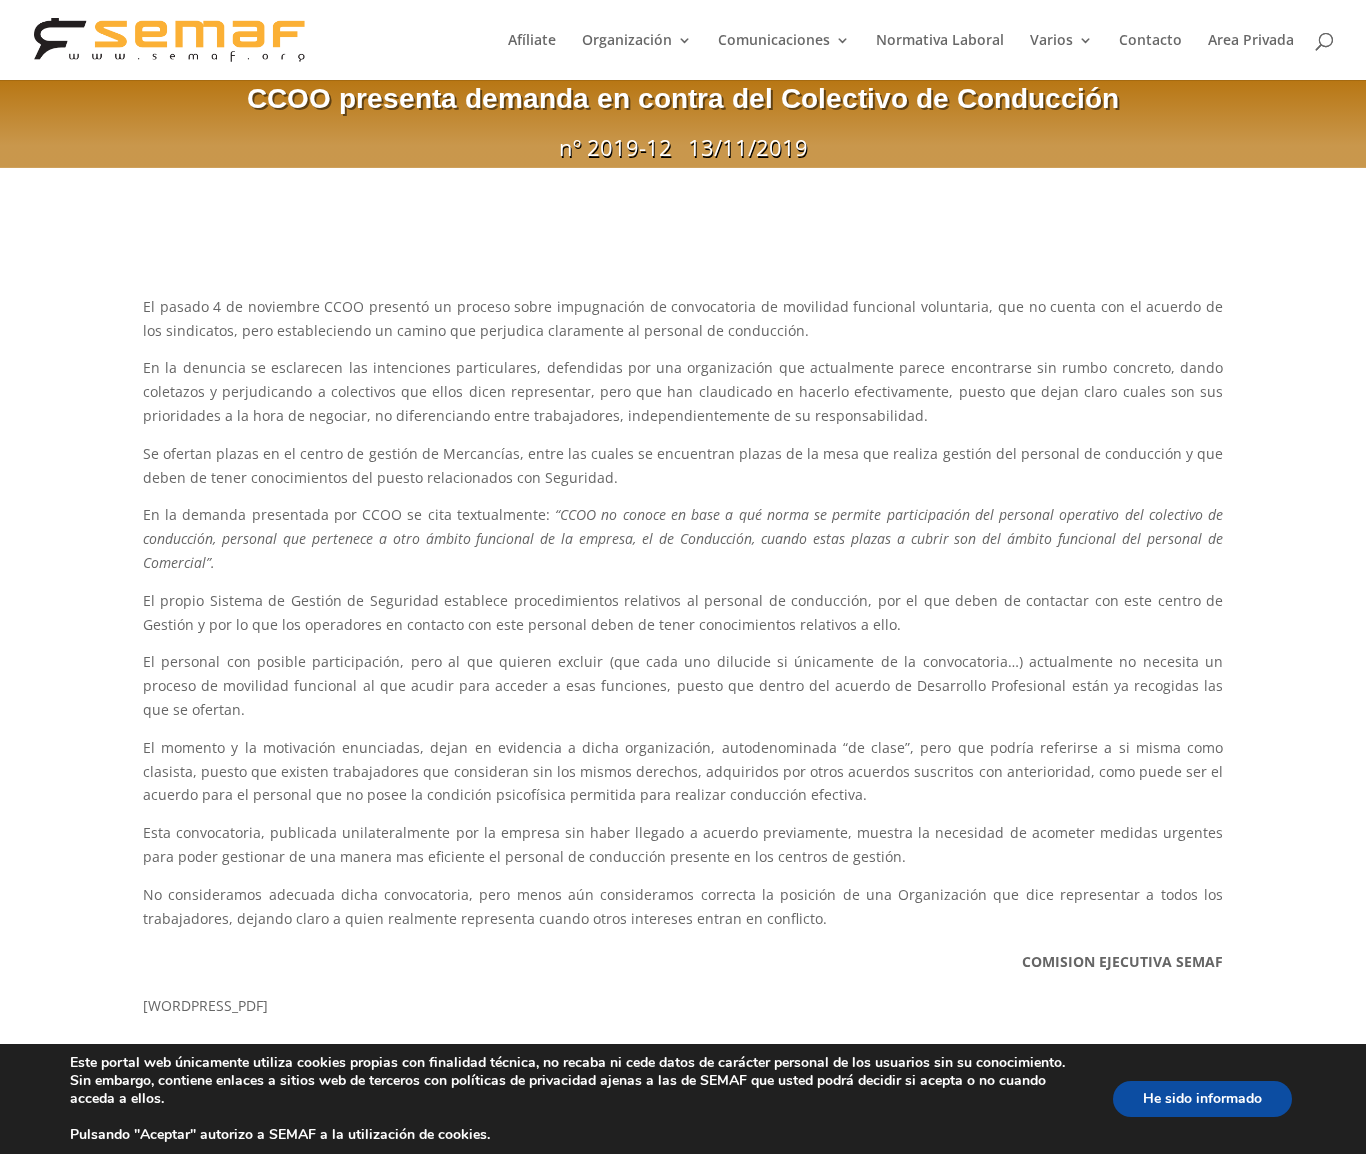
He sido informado (1202, 1098)
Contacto (1150, 41)
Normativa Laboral (940, 41)
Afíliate (532, 41)
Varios (1051, 41)
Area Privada (1251, 41)
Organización (627, 41)
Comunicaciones (774, 41)
